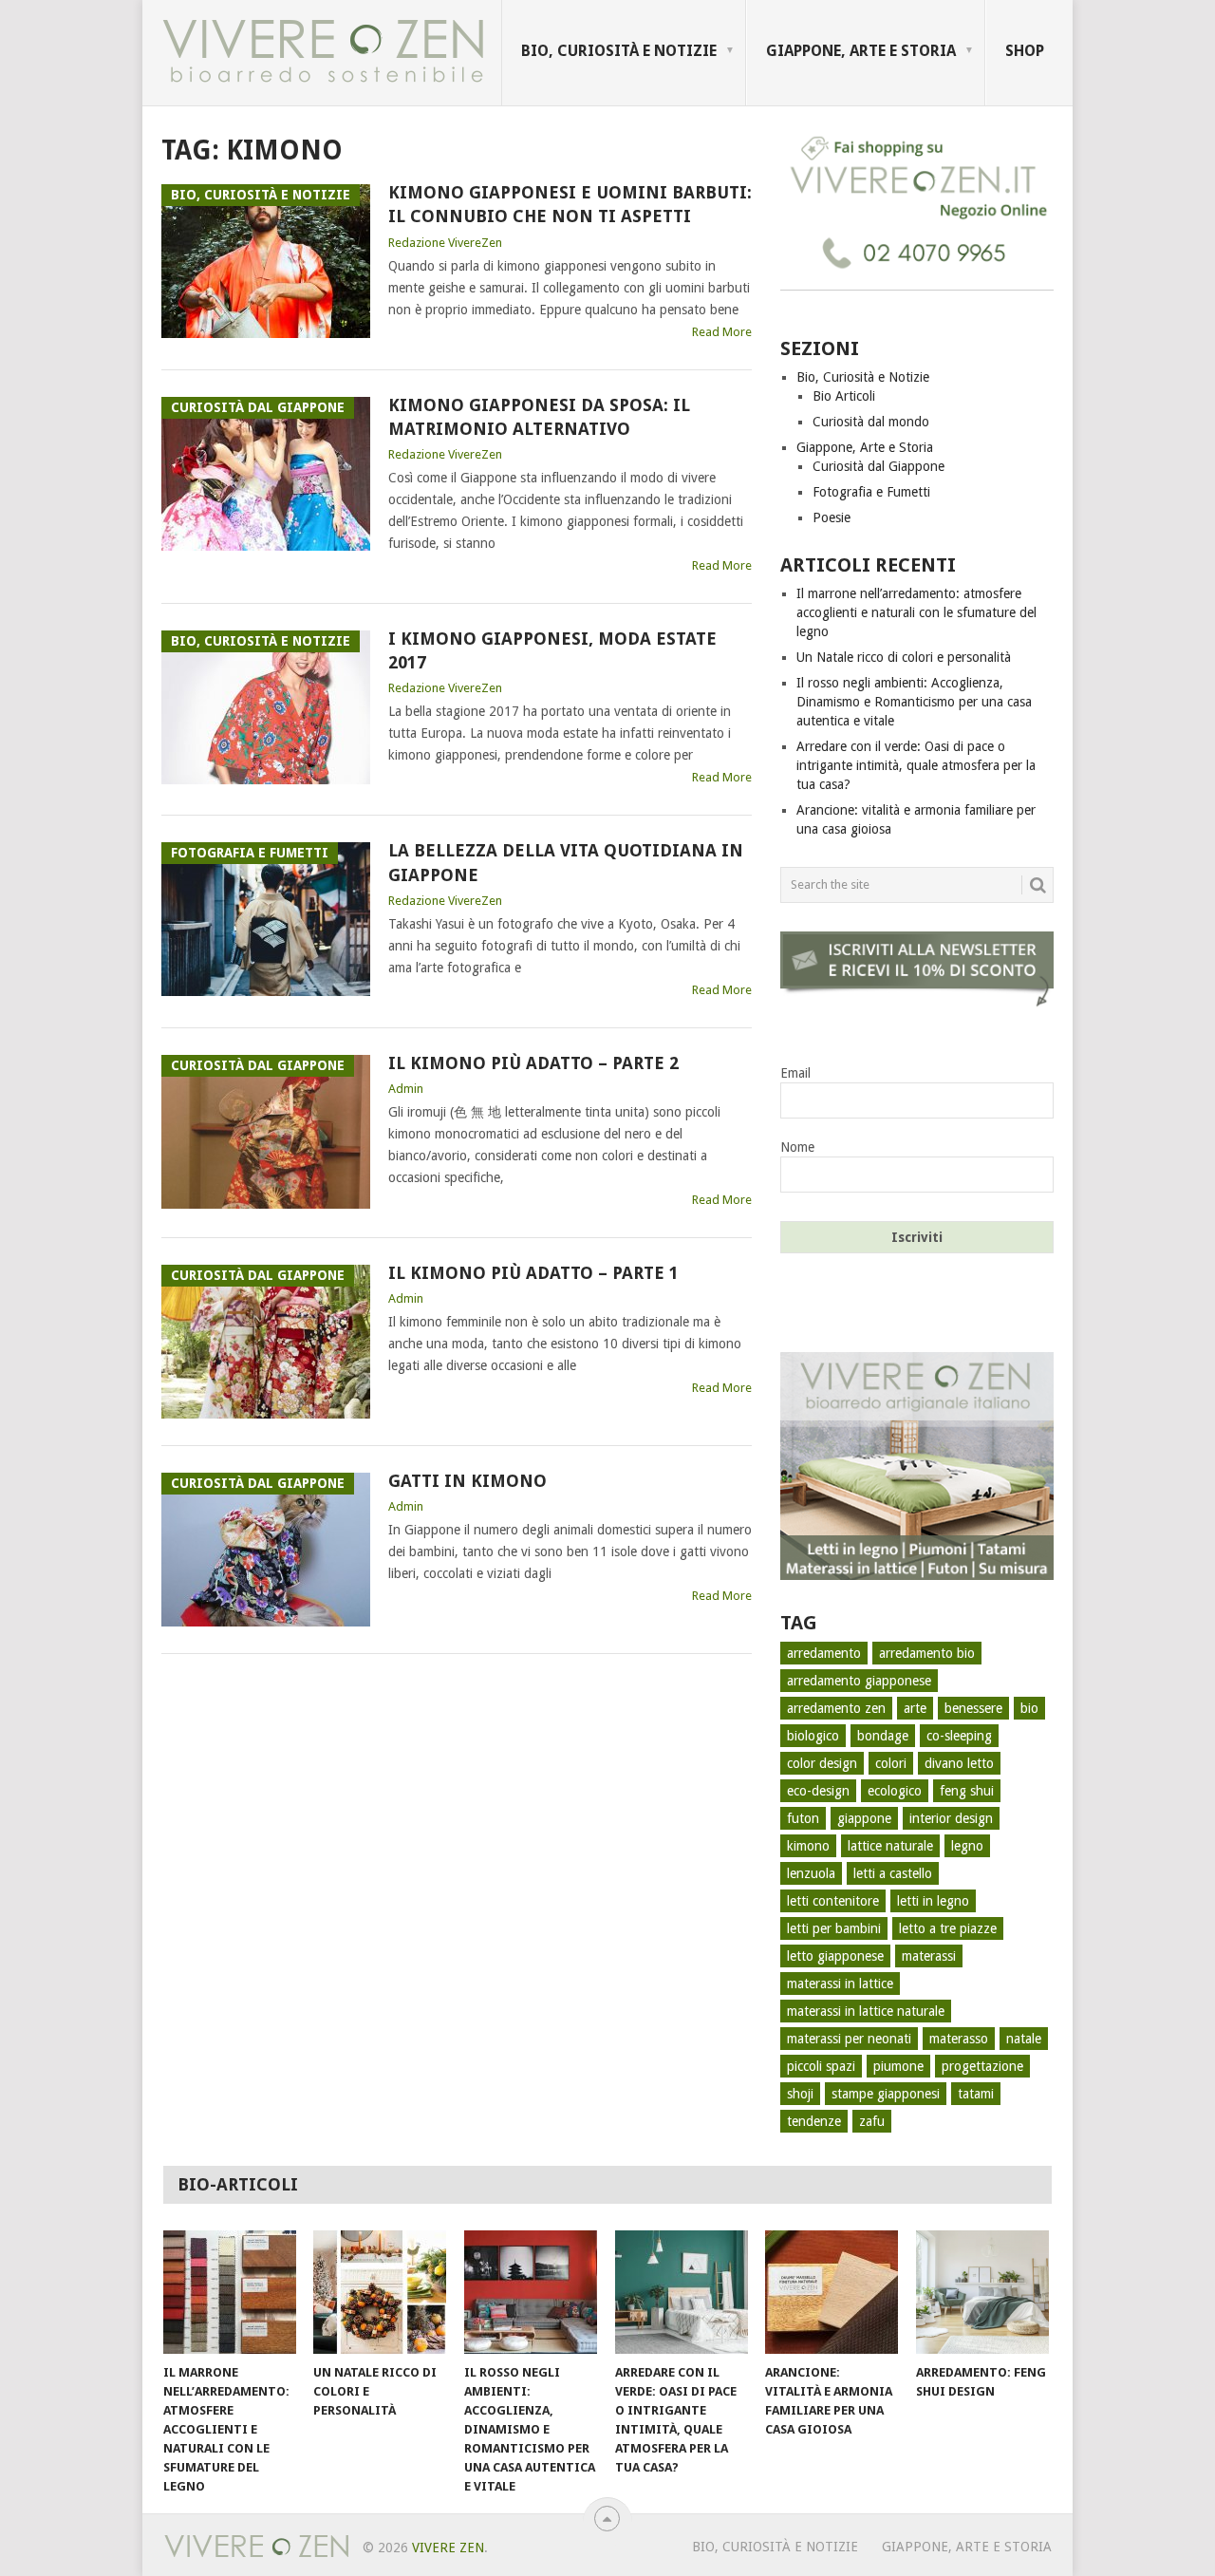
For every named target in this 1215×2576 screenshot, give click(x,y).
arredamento (824, 1653)
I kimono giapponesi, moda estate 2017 (552, 650)
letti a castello (893, 1873)
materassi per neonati (849, 2039)
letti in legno (933, 1901)
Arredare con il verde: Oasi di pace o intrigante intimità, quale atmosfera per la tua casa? (916, 765)
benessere (973, 1708)
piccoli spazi (821, 2066)
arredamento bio (927, 1653)
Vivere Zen (448, 2548)
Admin (406, 1089)
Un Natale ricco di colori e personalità (904, 657)
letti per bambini (834, 1928)
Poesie (832, 517)
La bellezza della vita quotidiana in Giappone (566, 862)
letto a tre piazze (948, 1928)
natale (1024, 2039)
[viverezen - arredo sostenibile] (917, 1575)
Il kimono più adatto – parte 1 (533, 1273)
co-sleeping (959, 1736)
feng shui (967, 1791)
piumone (898, 2066)
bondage (883, 1736)
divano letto (959, 1763)
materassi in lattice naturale (866, 2011)
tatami (976, 2094)
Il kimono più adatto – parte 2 (533, 1063)
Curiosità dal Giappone (879, 466)
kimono (808, 1846)
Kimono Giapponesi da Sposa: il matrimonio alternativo (539, 417)
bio (1029, 1708)
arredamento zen (836, 1708)
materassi (929, 1956)
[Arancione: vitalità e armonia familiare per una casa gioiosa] (832, 2292)
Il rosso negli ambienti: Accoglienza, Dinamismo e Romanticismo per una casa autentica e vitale (914, 702)
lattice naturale (890, 1846)
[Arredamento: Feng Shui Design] (982, 2292)
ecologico (895, 1791)
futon (803, 1818)
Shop (1025, 51)
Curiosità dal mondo (871, 422)
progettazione (982, 2066)
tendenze (814, 2121)
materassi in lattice (840, 1984)
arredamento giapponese (859, 1681)
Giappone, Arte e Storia (861, 51)
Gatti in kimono (467, 1481)
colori (891, 1763)
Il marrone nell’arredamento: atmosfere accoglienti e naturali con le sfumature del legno (916, 612)
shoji (800, 2094)
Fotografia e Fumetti (871, 492)
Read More (722, 332)
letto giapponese (835, 1956)
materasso (959, 2039)
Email (795, 1073)
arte (915, 1708)
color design (822, 1763)
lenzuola (811, 1873)
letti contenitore (833, 1901)
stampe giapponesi (886, 2094)
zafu (872, 2121)
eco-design (818, 1791)
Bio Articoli (844, 396)
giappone (864, 1818)
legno (967, 1846)
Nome (797, 1147)
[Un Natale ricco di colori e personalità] (380, 2292)
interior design (951, 1818)
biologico (813, 1736)
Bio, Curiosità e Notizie (619, 51)
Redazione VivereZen (445, 243)
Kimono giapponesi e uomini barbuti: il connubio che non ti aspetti (570, 204)
